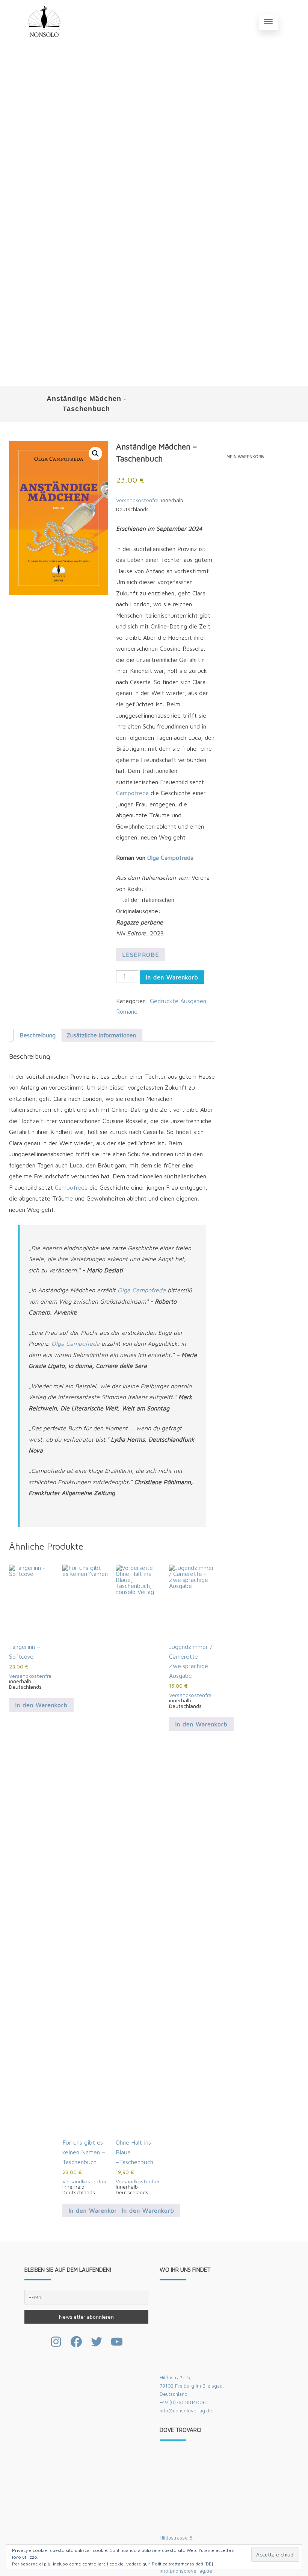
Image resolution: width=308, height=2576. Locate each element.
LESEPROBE (141, 955)
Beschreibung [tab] (38, 1035)
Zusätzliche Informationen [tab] (101, 1035)
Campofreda (132, 793)
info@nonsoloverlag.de (186, 2411)
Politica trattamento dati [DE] (182, 2564)
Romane (127, 1011)
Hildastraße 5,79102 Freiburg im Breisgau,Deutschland (192, 2386)
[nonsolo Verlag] (44, 41)
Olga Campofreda (170, 858)
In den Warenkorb (172, 977)
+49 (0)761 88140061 (184, 2402)
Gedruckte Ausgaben (178, 1001)
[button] (95, 454)
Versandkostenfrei (138, 500)
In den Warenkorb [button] (41, 1705)
